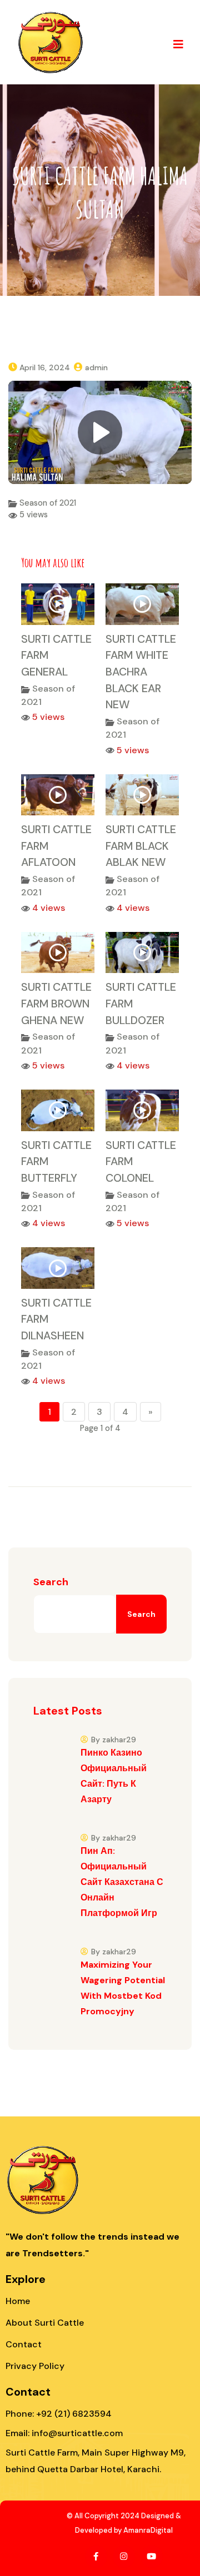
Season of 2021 (48, 503)
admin (96, 367)
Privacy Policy (35, 2366)
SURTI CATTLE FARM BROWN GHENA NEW (56, 1003)
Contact (24, 2344)
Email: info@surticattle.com (64, 2433)
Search (51, 1582)
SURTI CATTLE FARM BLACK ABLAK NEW (141, 846)
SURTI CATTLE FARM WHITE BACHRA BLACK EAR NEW (141, 672)
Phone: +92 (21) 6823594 (59, 2414)
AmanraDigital (148, 2530)
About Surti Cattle (45, 2323)
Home (18, 2301)
